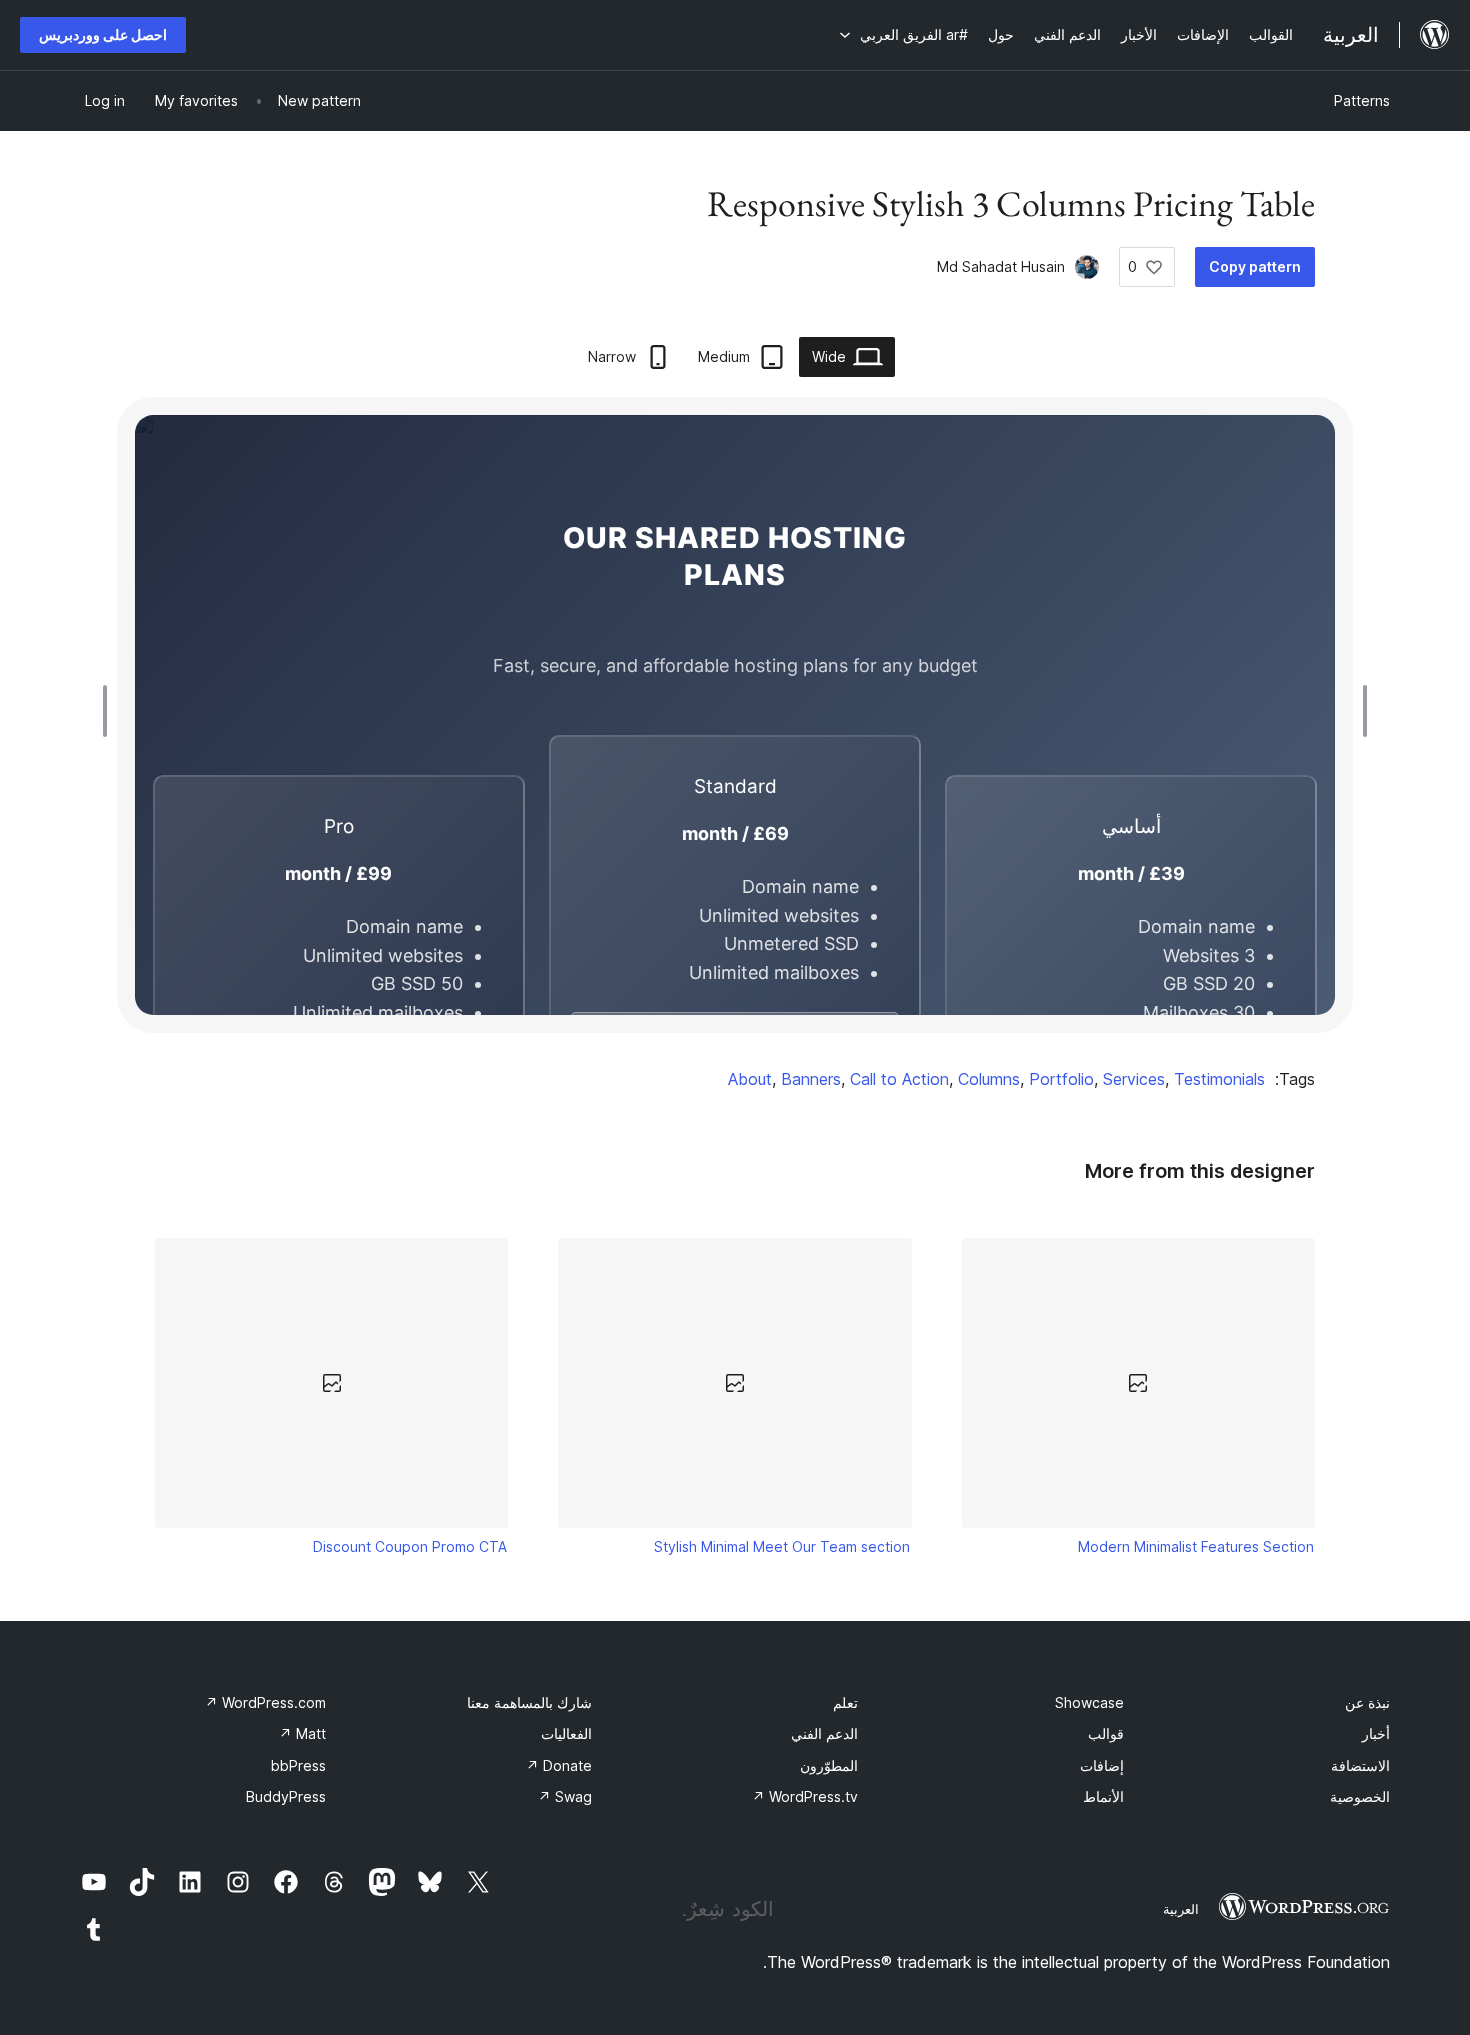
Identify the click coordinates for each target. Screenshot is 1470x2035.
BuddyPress (286, 1796)
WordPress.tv (805, 1796)
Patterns (1362, 100)
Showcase (1089, 1702)
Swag (565, 1796)
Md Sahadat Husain (1001, 266)
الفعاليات (566, 1733)
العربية (1181, 1909)
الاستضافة (1360, 1765)
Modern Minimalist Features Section (1196, 1546)
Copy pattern (1255, 266)
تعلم (845, 1702)
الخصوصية (1360, 1796)
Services (1134, 1079)
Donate (559, 1765)
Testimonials (1219, 1079)
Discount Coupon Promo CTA (410, 1546)
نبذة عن (1367, 1702)
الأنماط (1103, 1796)
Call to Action (899, 1079)
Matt (302, 1733)
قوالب (1106, 1733)
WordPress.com (265, 1702)
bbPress (298, 1765)
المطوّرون (829, 1765)
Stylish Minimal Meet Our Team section (782, 1546)
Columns (989, 1079)
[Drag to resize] (1360, 711)
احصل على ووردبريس (103, 34)
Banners (811, 1079)
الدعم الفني (824, 1733)
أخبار (1376, 1733)
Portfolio (1061, 1079)
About (750, 1079)
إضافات (1102, 1765)
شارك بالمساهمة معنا (529, 1702)
